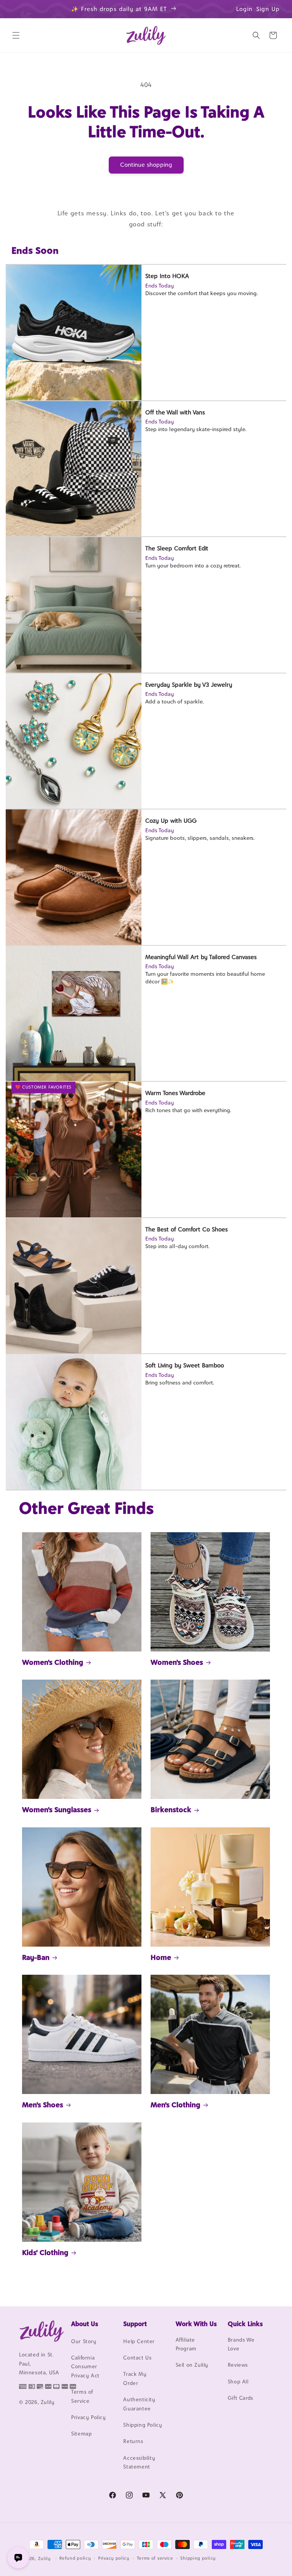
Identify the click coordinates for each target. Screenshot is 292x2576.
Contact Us (137, 2358)
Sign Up (268, 9)
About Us (85, 2324)
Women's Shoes (177, 1662)
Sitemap (81, 2434)
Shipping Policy (143, 2425)
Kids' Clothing (45, 2252)
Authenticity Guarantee (139, 2404)
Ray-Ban (36, 1957)
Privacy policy (114, 2558)
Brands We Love (241, 2344)
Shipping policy (198, 2558)
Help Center (139, 2341)
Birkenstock (171, 1810)
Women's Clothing (53, 1662)
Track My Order (135, 2378)
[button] (16, 35)
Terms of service (155, 2558)
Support (135, 2324)
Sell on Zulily (192, 2365)
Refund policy (75, 2558)
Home (161, 1957)
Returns (133, 2441)
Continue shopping (146, 165)
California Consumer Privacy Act (85, 2367)
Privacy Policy (88, 2417)
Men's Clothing (175, 2105)
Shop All (238, 2382)
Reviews (238, 2365)
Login (244, 9)
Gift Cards (240, 2398)
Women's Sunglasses (57, 1810)
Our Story (84, 2341)
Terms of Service (82, 2396)
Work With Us (196, 2324)
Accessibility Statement (139, 2462)
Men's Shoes (43, 2105)
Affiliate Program (186, 2344)
